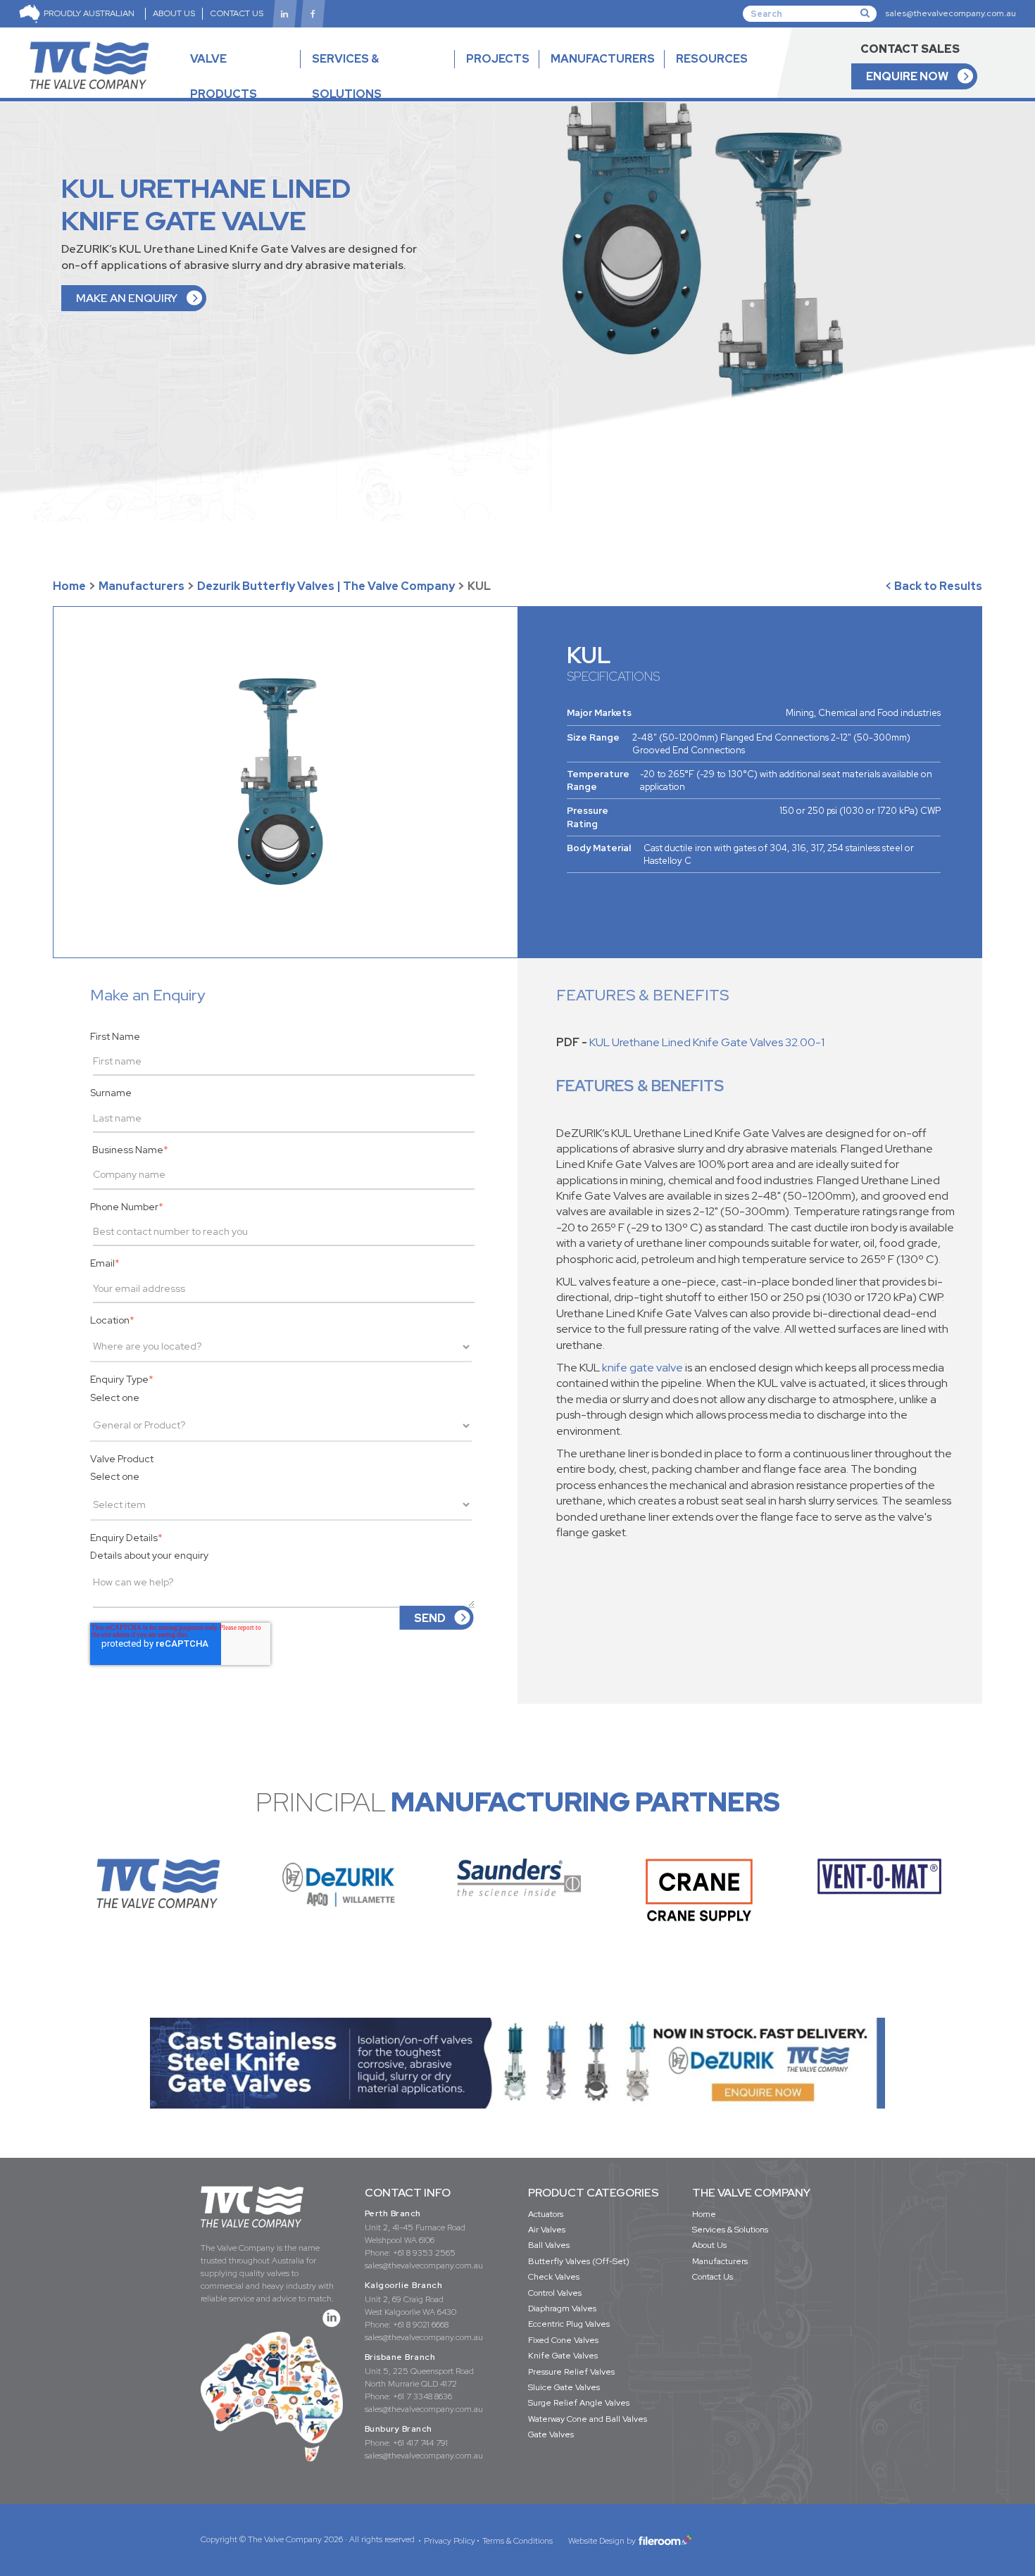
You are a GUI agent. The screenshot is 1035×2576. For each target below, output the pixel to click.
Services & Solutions (730, 2230)
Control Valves (555, 2293)
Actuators (546, 2214)
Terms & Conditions (517, 2541)
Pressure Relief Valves (571, 2372)
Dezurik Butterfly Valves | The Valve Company (326, 586)
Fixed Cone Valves (563, 2340)
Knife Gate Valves (563, 2356)
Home (69, 586)
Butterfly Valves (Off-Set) (579, 2261)
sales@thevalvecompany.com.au (951, 13)
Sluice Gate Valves (564, 2387)
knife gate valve (642, 1368)
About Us (709, 2245)
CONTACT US (237, 13)
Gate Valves (551, 2434)
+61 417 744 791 (420, 2443)
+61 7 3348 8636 (422, 2396)
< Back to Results (934, 586)
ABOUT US (174, 13)
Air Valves (547, 2230)
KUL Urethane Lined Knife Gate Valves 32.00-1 (707, 1042)
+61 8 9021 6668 (421, 2325)
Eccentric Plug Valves (569, 2324)
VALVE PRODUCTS (224, 76)
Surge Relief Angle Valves (579, 2403)
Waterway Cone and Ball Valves (588, 2419)
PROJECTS (498, 59)
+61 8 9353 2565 (424, 2253)
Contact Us (713, 2277)
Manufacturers (142, 586)
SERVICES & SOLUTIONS (347, 76)
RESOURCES (712, 59)
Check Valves (554, 2277)
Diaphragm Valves (562, 2308)
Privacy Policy (450, 2541)
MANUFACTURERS (603, 59)
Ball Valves (549, 2245)
